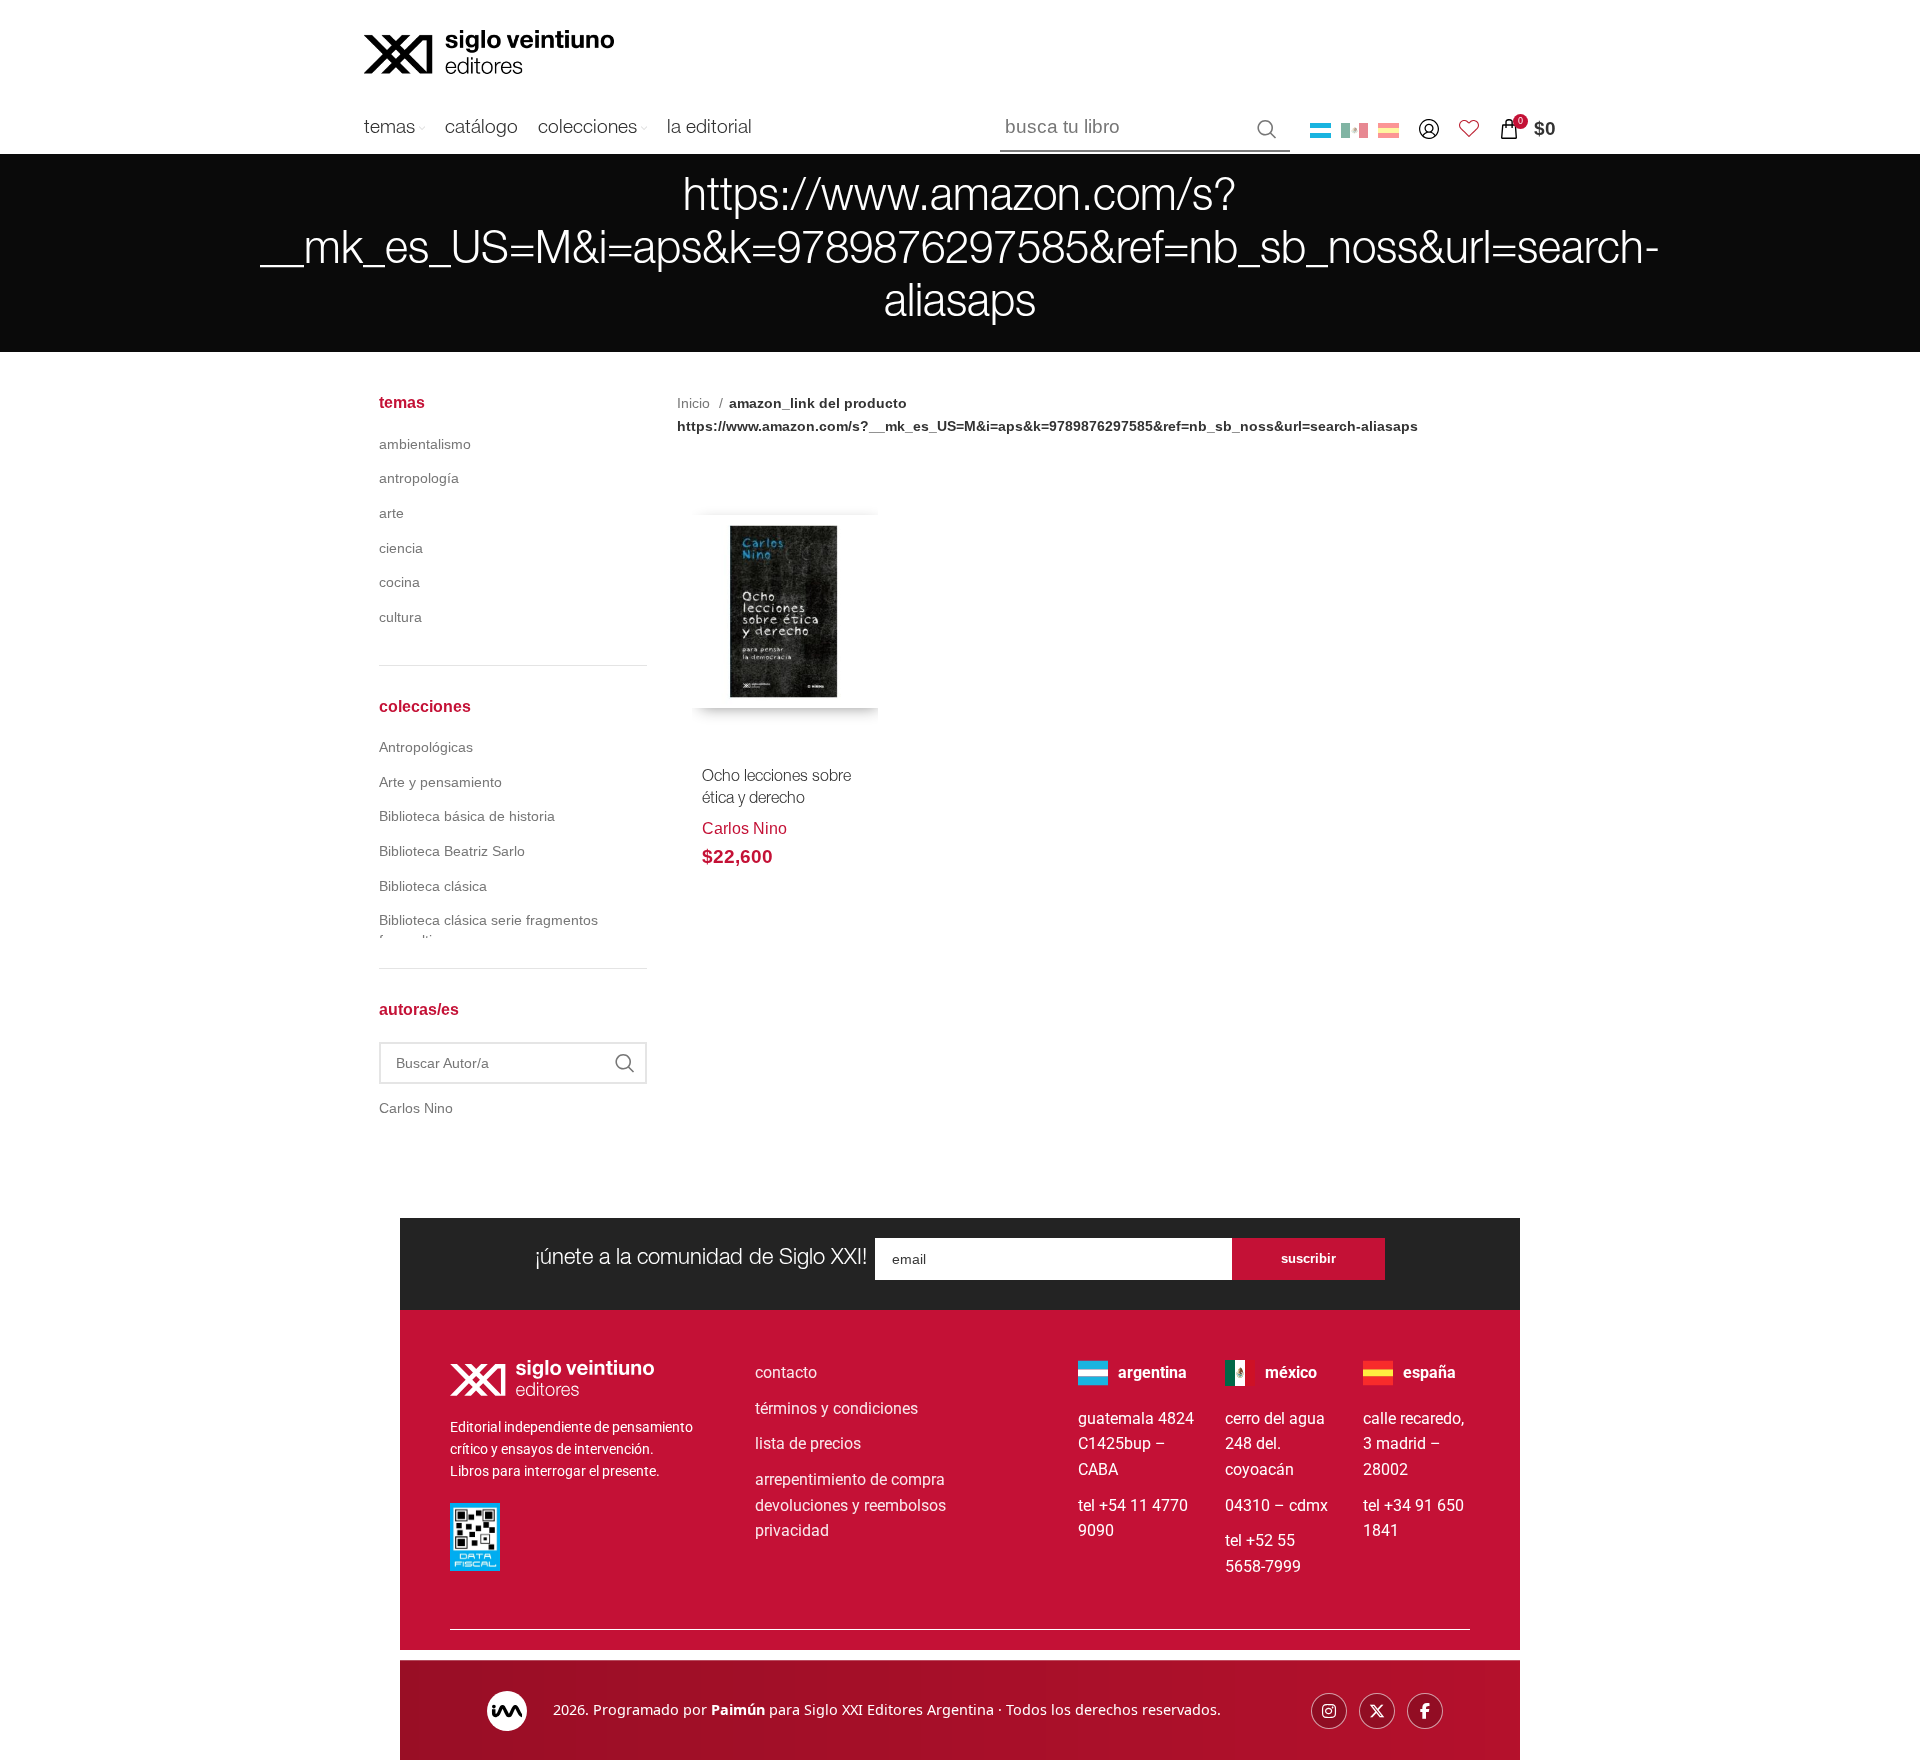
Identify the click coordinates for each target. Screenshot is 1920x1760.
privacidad (792, 1530)
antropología (419, 478)
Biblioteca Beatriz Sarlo (452, 851)
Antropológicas (426, 747)
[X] (1377, 1711)
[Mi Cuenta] (1429, 129)
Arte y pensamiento (440, 782)
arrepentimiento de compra (850, 1479)
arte (391, 513)
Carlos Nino (744, 828)
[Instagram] (1329, 1711)
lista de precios (808, 1443)
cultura (400, 617)
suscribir (1308, 1258)
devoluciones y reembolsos (850, 1505)
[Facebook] (1425, 1711)
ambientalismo (425, 444)
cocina (399, 582)
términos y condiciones (836, 1408)
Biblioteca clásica (433, 886)
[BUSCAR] (1267, 129)
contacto (786, 1372)
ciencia (401, 548)
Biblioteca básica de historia (467, 816)
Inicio (695, 403)
